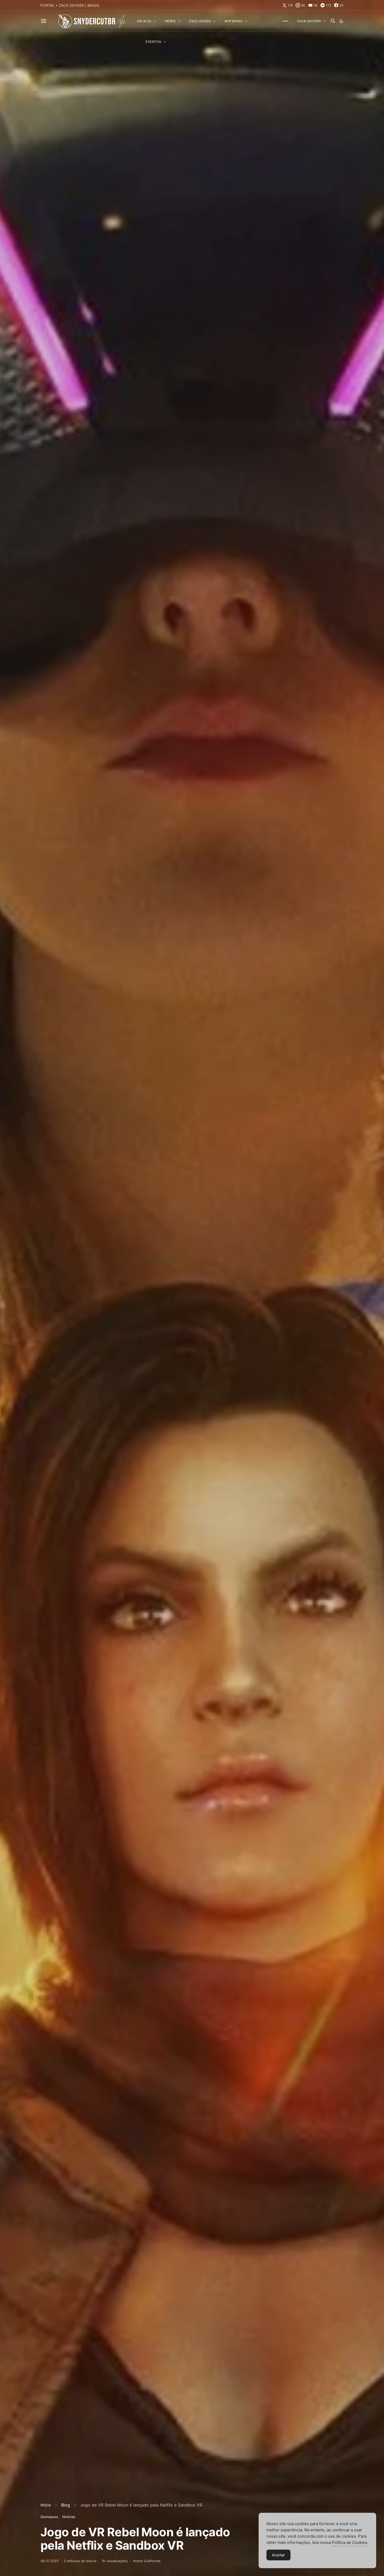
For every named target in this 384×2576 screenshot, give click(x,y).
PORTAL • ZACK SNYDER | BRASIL (70, 5)
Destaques (49, 2517)
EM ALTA (144, 21)
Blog (66, 2505)
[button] (341, 21)
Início (46, 2505)
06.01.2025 (50, 2561)
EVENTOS (153, 42)
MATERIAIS (234, 21)
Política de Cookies (350, 2542)
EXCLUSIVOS (200, 21)
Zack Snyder (309, 21)
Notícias (69, 2517)
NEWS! (170, 21)
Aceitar (278, 2555)
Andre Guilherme (147, 2561)
